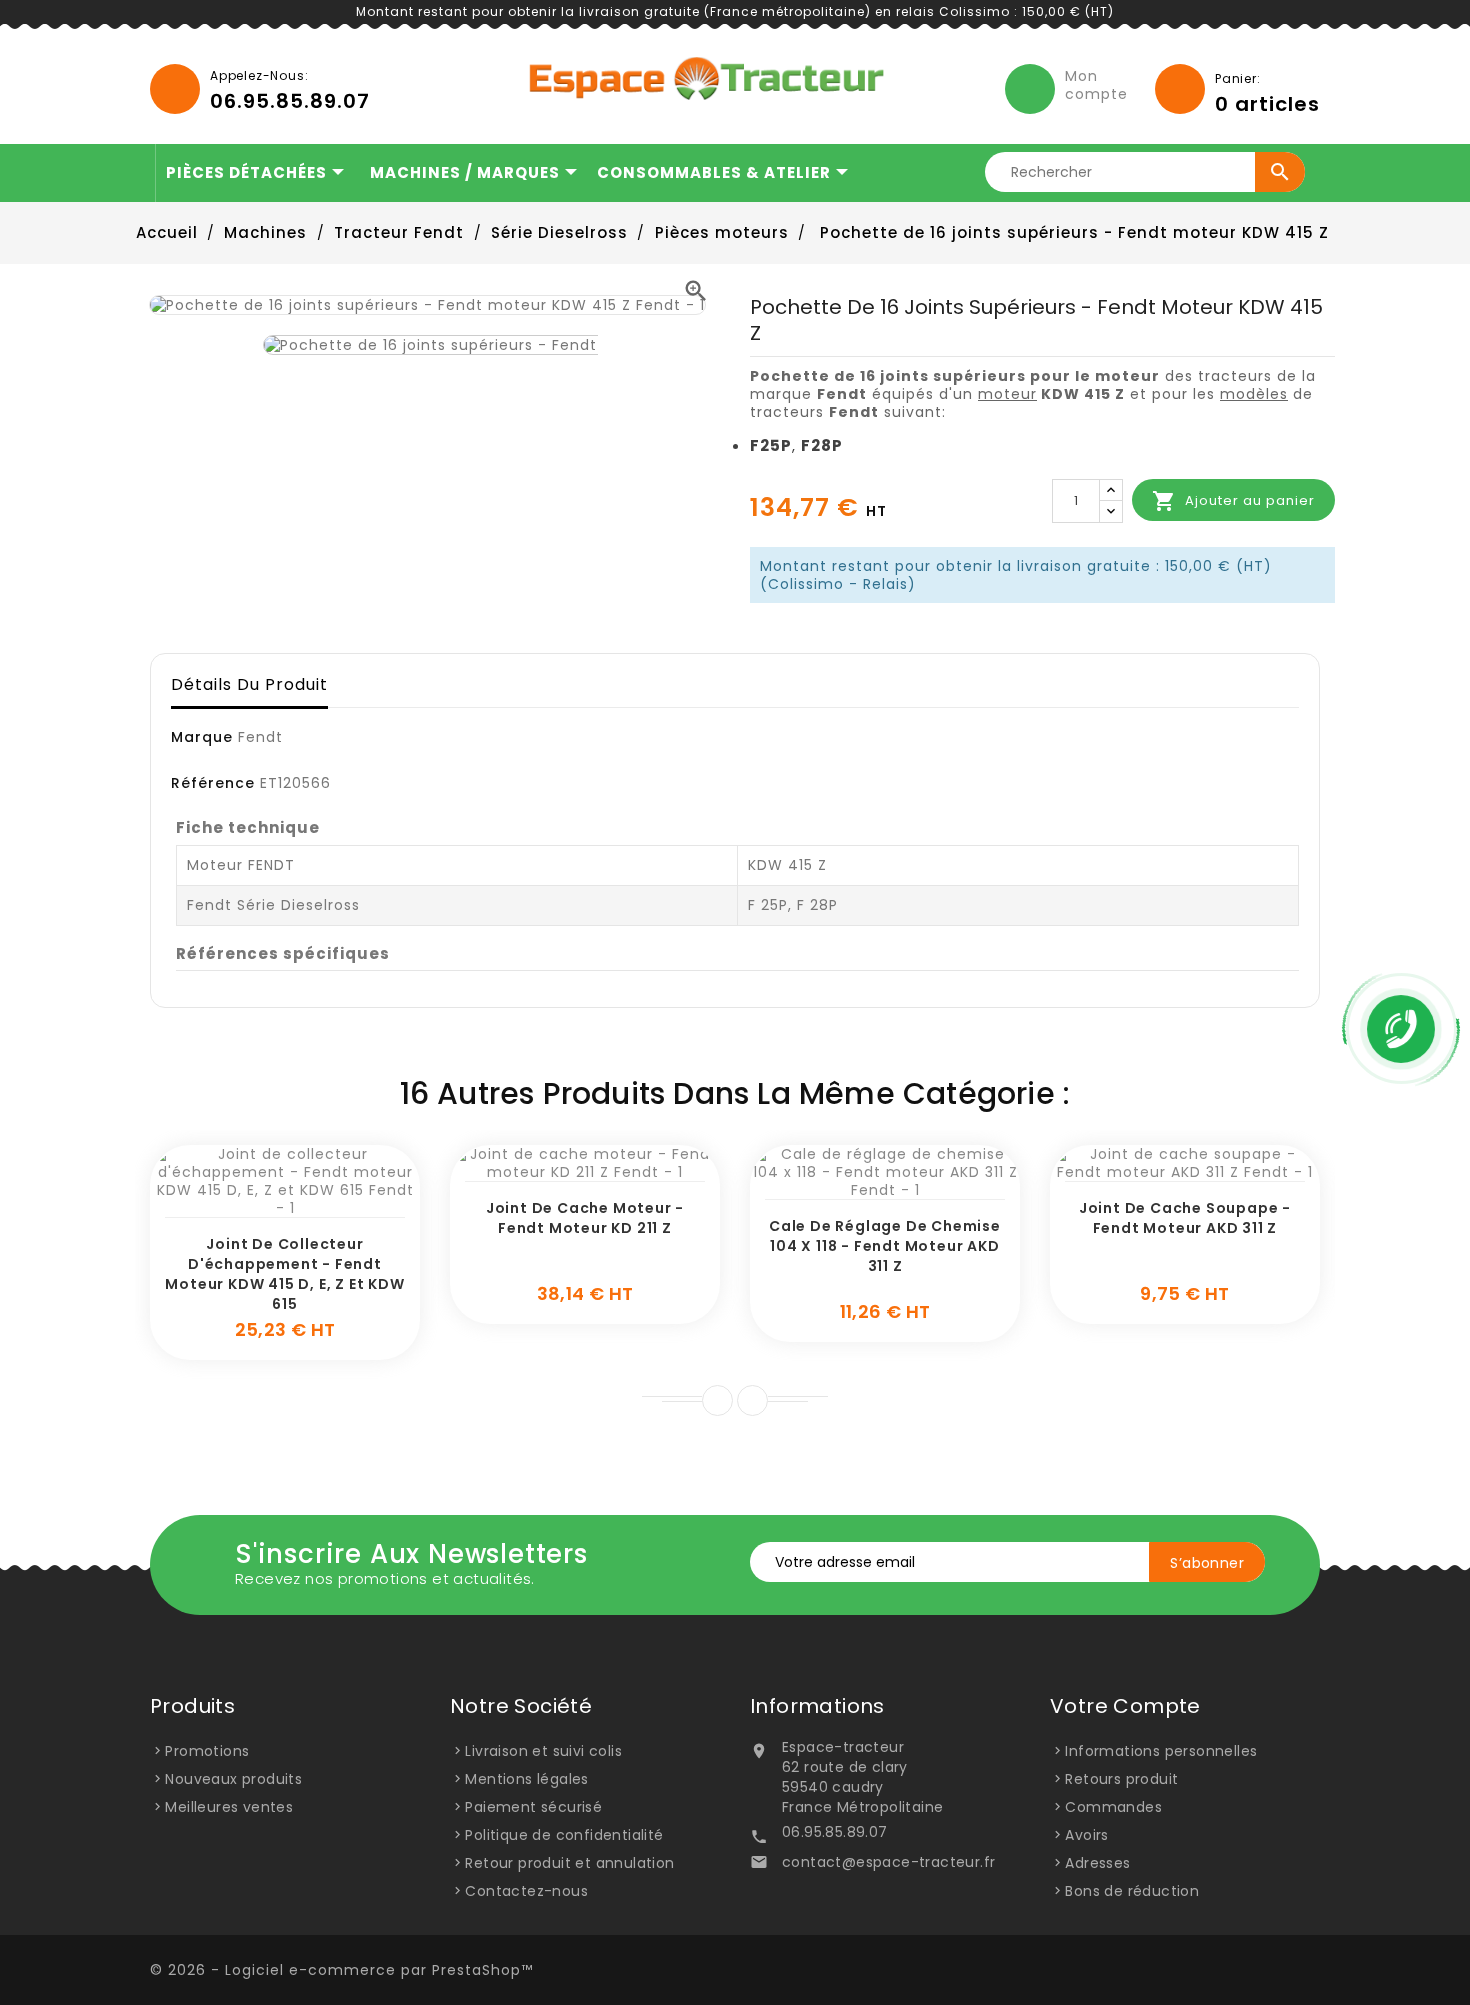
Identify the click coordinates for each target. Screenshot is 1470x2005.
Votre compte (1125, 1706)
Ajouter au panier (1233, 501)
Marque (202, 737)
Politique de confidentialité (564, 1835)
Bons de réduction (1132, 1891)
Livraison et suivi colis (543, 1751)
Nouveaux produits (233, 1779)
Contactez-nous (526, 1891)
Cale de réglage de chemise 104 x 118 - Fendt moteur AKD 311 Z (885, 1246)
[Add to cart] (263, 1207)
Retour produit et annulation (569, 1863)
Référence (213, 783)
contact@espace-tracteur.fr (888, 1862)
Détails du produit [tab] (249, 684)
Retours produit (1121, 1779)
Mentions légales (526, 1779)
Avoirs (1086, 1835)
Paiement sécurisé (533, 1807)
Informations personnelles (1161, 1751)
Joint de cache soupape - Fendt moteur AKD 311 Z (1185, 1218)
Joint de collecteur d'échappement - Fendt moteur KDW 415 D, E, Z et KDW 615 (284, 1273)
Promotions (207, 1751)
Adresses (1097, 1863)
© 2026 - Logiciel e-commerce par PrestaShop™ (341, 1970)
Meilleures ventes (229, 1807)
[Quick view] (308, 1207)
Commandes (1113, 1807)
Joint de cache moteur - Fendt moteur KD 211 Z (585, 1218)
